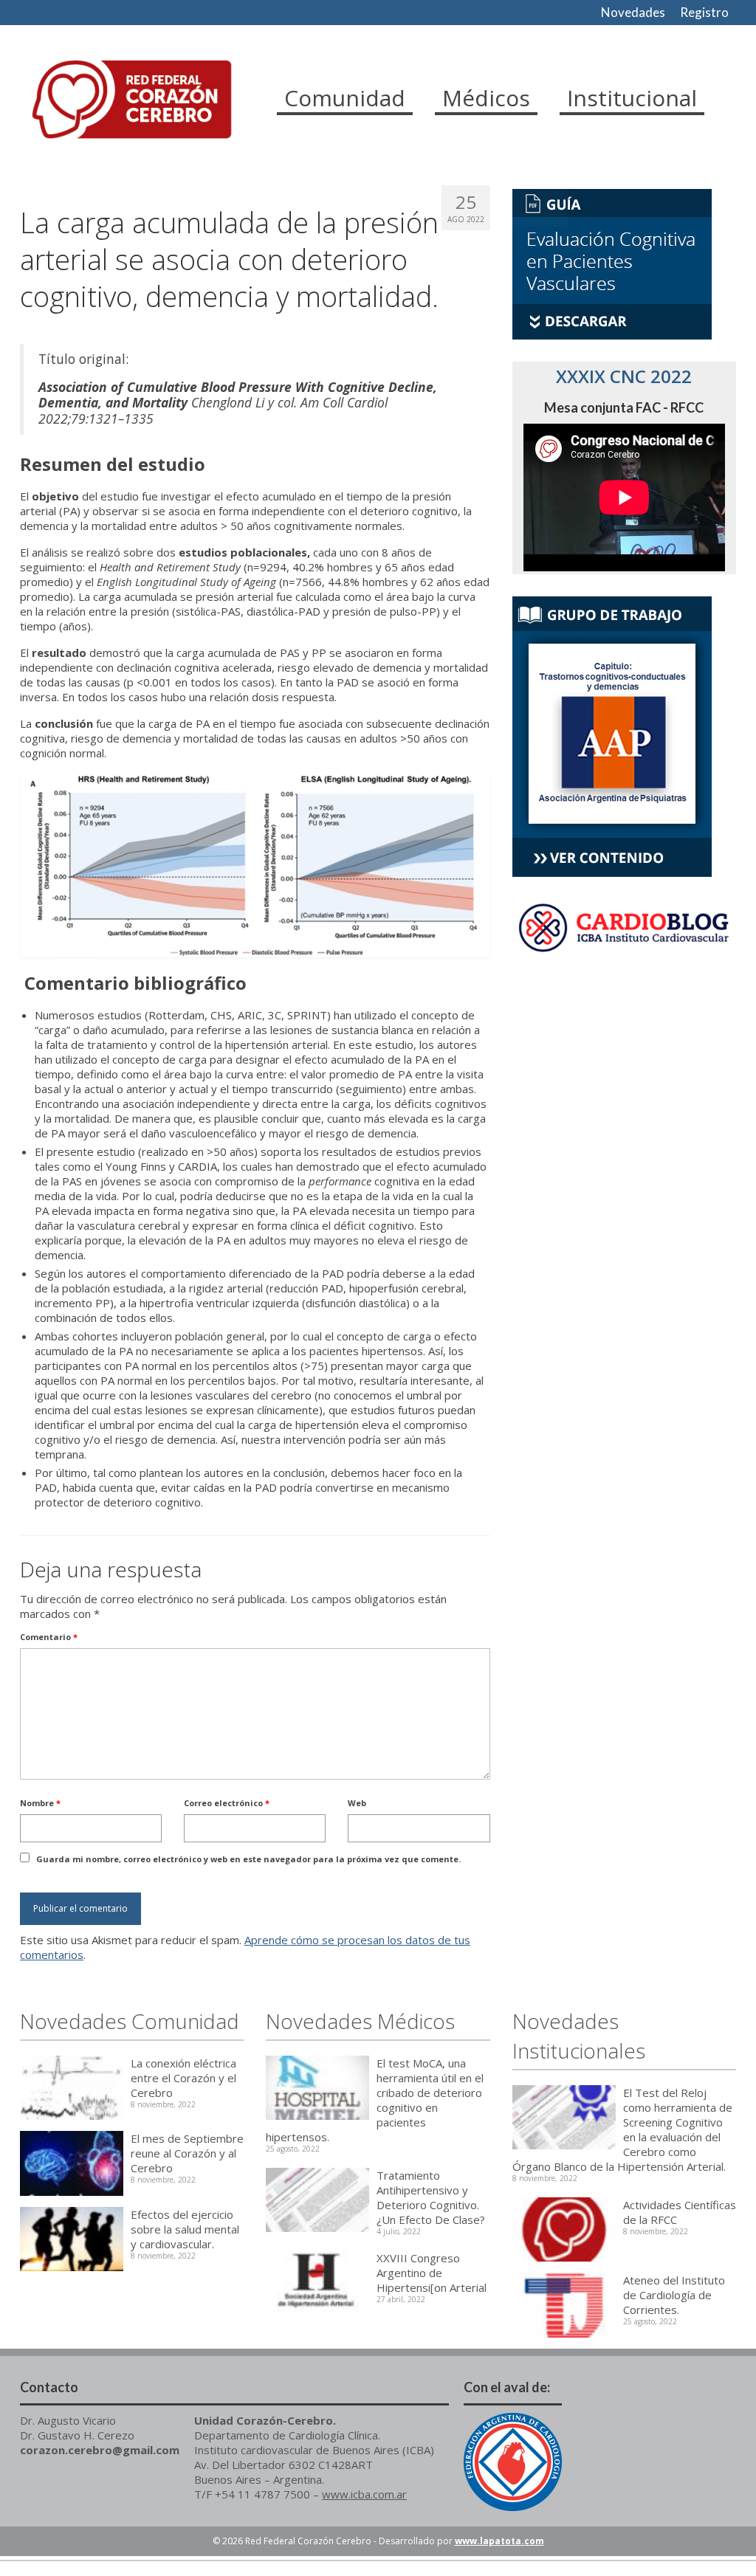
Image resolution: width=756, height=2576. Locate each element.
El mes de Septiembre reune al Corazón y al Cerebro (187, 2153)
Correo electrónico (227, 1803)
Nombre (40, 1803)
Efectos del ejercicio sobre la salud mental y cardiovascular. (185, 2229)
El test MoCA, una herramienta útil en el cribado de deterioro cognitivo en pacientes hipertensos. (375, 2100)
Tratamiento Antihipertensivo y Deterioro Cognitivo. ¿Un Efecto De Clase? (431, 2197)
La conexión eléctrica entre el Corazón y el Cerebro (183, 2078)
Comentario (49, 1637)
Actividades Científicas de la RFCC (680, 2212)
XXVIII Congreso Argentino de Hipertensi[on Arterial (432, 2273)
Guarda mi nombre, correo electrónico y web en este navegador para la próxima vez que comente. (248, 1859)
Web (357, 1803)
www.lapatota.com (499, 2541)
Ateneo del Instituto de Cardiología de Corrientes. (674, 2295)
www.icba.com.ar (364, 2494)
